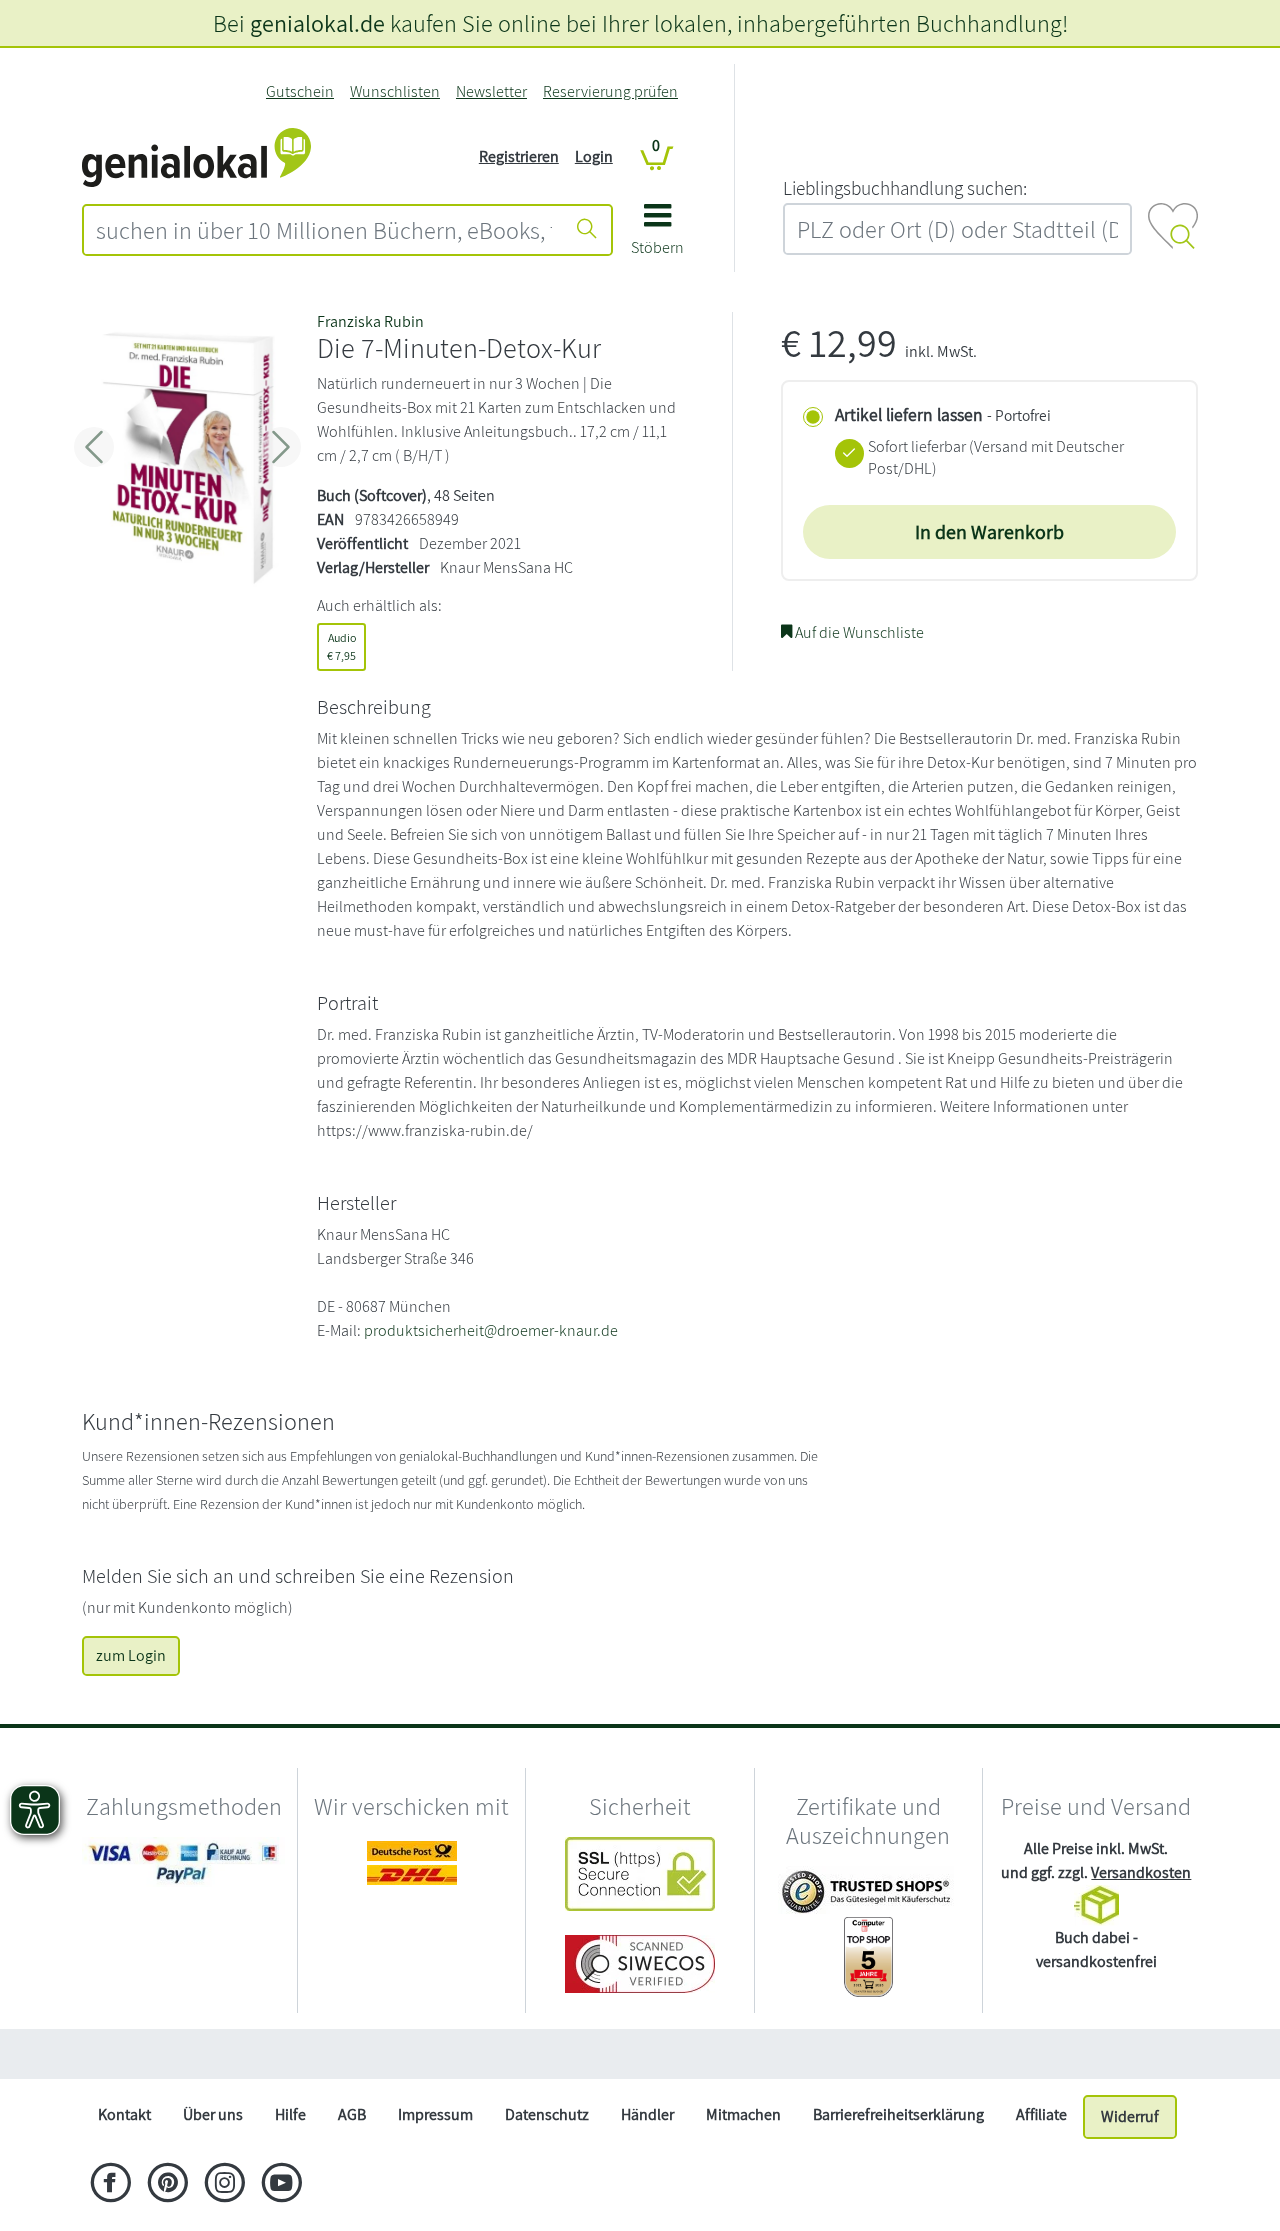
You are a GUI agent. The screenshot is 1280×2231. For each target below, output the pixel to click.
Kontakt (124, 2114)
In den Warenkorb (989, 532)
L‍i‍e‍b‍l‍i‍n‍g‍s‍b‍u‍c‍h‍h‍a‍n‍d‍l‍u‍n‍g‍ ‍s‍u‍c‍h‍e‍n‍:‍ (905, 188)
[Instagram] (224, 2185)
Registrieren (519, 156)
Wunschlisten (395, 91)
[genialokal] (196, 155)
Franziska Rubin (370, 321)
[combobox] (324, 230)
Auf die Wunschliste (858, 632)
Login (594, 156)
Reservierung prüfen (610, 91)
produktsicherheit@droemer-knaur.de (491, 1330)
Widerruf (1130, 2116)
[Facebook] (110, 2185)
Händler (647, 2114)
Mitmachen (743, 2114)
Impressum (435, 2114)
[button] (657, 236)
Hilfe (290, 2114)
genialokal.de (317, 23)
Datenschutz (547, 2114)
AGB (352, 2114)
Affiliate (1041, 2114)
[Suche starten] (587, 230)
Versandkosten (1141, 1872)
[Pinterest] (167, 2185)
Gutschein (300, 91)
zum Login (131, 1655)
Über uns (213, 2114)
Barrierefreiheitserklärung (898, 2114)
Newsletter (491, 91)
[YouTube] (281, 2185)
